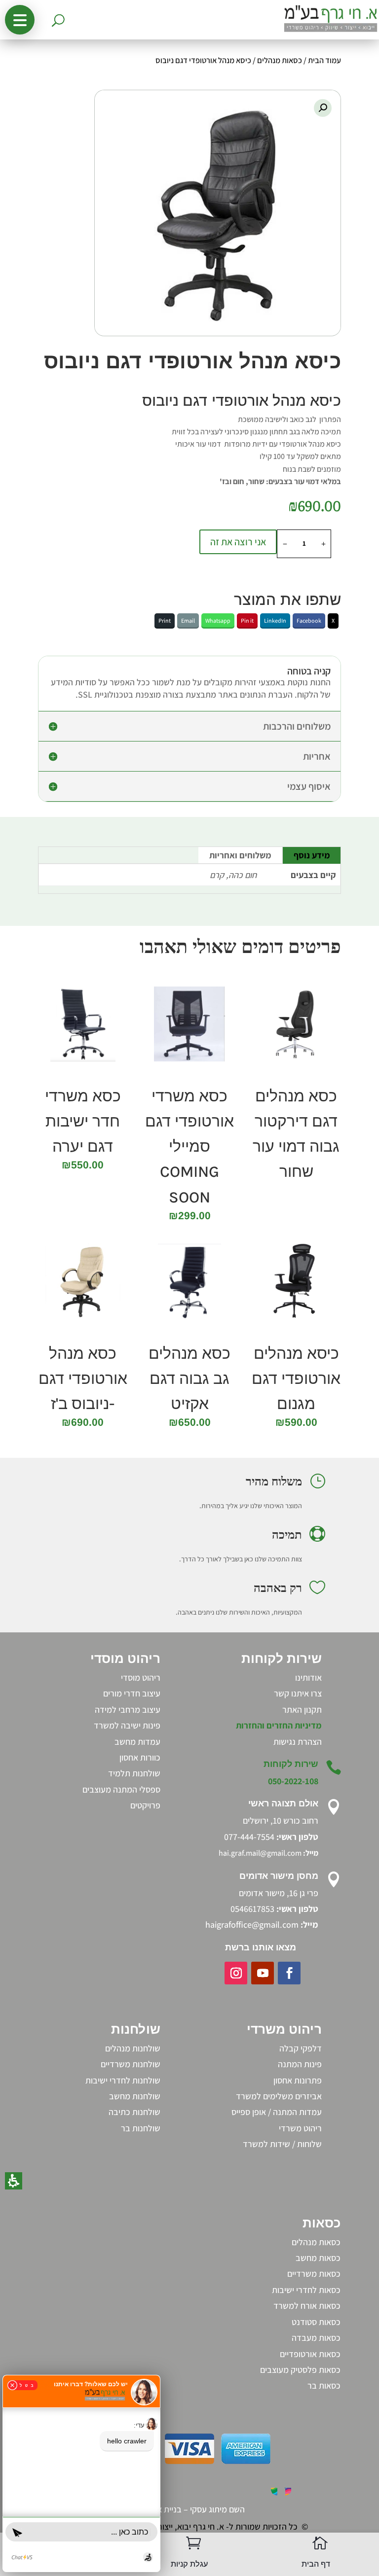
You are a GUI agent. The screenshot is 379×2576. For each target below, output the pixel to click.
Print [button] (165, 620)
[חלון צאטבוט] (81, 2473)
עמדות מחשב (137, 1742)
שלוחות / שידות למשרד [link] (282, 2144)
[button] (20, 20)
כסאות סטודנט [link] (316, 2322)
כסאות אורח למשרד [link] (307, 2306)
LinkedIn (275, 620)
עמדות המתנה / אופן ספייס (277, 2112)
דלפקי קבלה (301, 2048)
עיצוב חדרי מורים (132, 1693)
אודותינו (308, 1677)
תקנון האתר (302, 1710)
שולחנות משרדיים (131, 2064)
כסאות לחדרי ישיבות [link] (306, 2290)
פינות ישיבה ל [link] (137, 1725)
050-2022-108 (293, 1781)
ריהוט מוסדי (141, 1677)
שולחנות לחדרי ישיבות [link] (123, 2080)
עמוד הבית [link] (324, 60)
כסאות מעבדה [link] (316, 2338)
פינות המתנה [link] (300, 2064)
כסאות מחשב (318, 2258)
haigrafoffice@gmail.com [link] (252, 1924)
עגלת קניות (189, 2564)
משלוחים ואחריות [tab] (240, 855)
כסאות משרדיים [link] (314, 2274)
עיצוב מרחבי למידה (128, 1710)
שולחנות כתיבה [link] (134, 2112)
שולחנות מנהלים (133, 2048)
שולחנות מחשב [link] (135, 2096)
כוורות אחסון (140, 1757)
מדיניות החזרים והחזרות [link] (279, 1725)
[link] (298, 1742)
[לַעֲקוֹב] (289, 1973)
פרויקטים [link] (145, 1805)
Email (188, 620)
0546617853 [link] (252, 1909)
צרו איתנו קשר (298, 1693)
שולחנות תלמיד (134, 1773)
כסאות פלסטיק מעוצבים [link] (300, 2370)
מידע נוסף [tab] (312, 855)
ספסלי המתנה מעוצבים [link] (121, 1789)
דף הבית (316, 2564)
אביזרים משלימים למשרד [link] (279, 2096)
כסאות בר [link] (324, 2385)
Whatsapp (218, 620)
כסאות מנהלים (280, 60)
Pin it (247, 620)
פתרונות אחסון (298, 2080)
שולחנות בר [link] (141, 2128)
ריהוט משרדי (300, 2128)
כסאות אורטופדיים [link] (310, 2354)
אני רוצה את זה (238, 542)
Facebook (309, 620)
